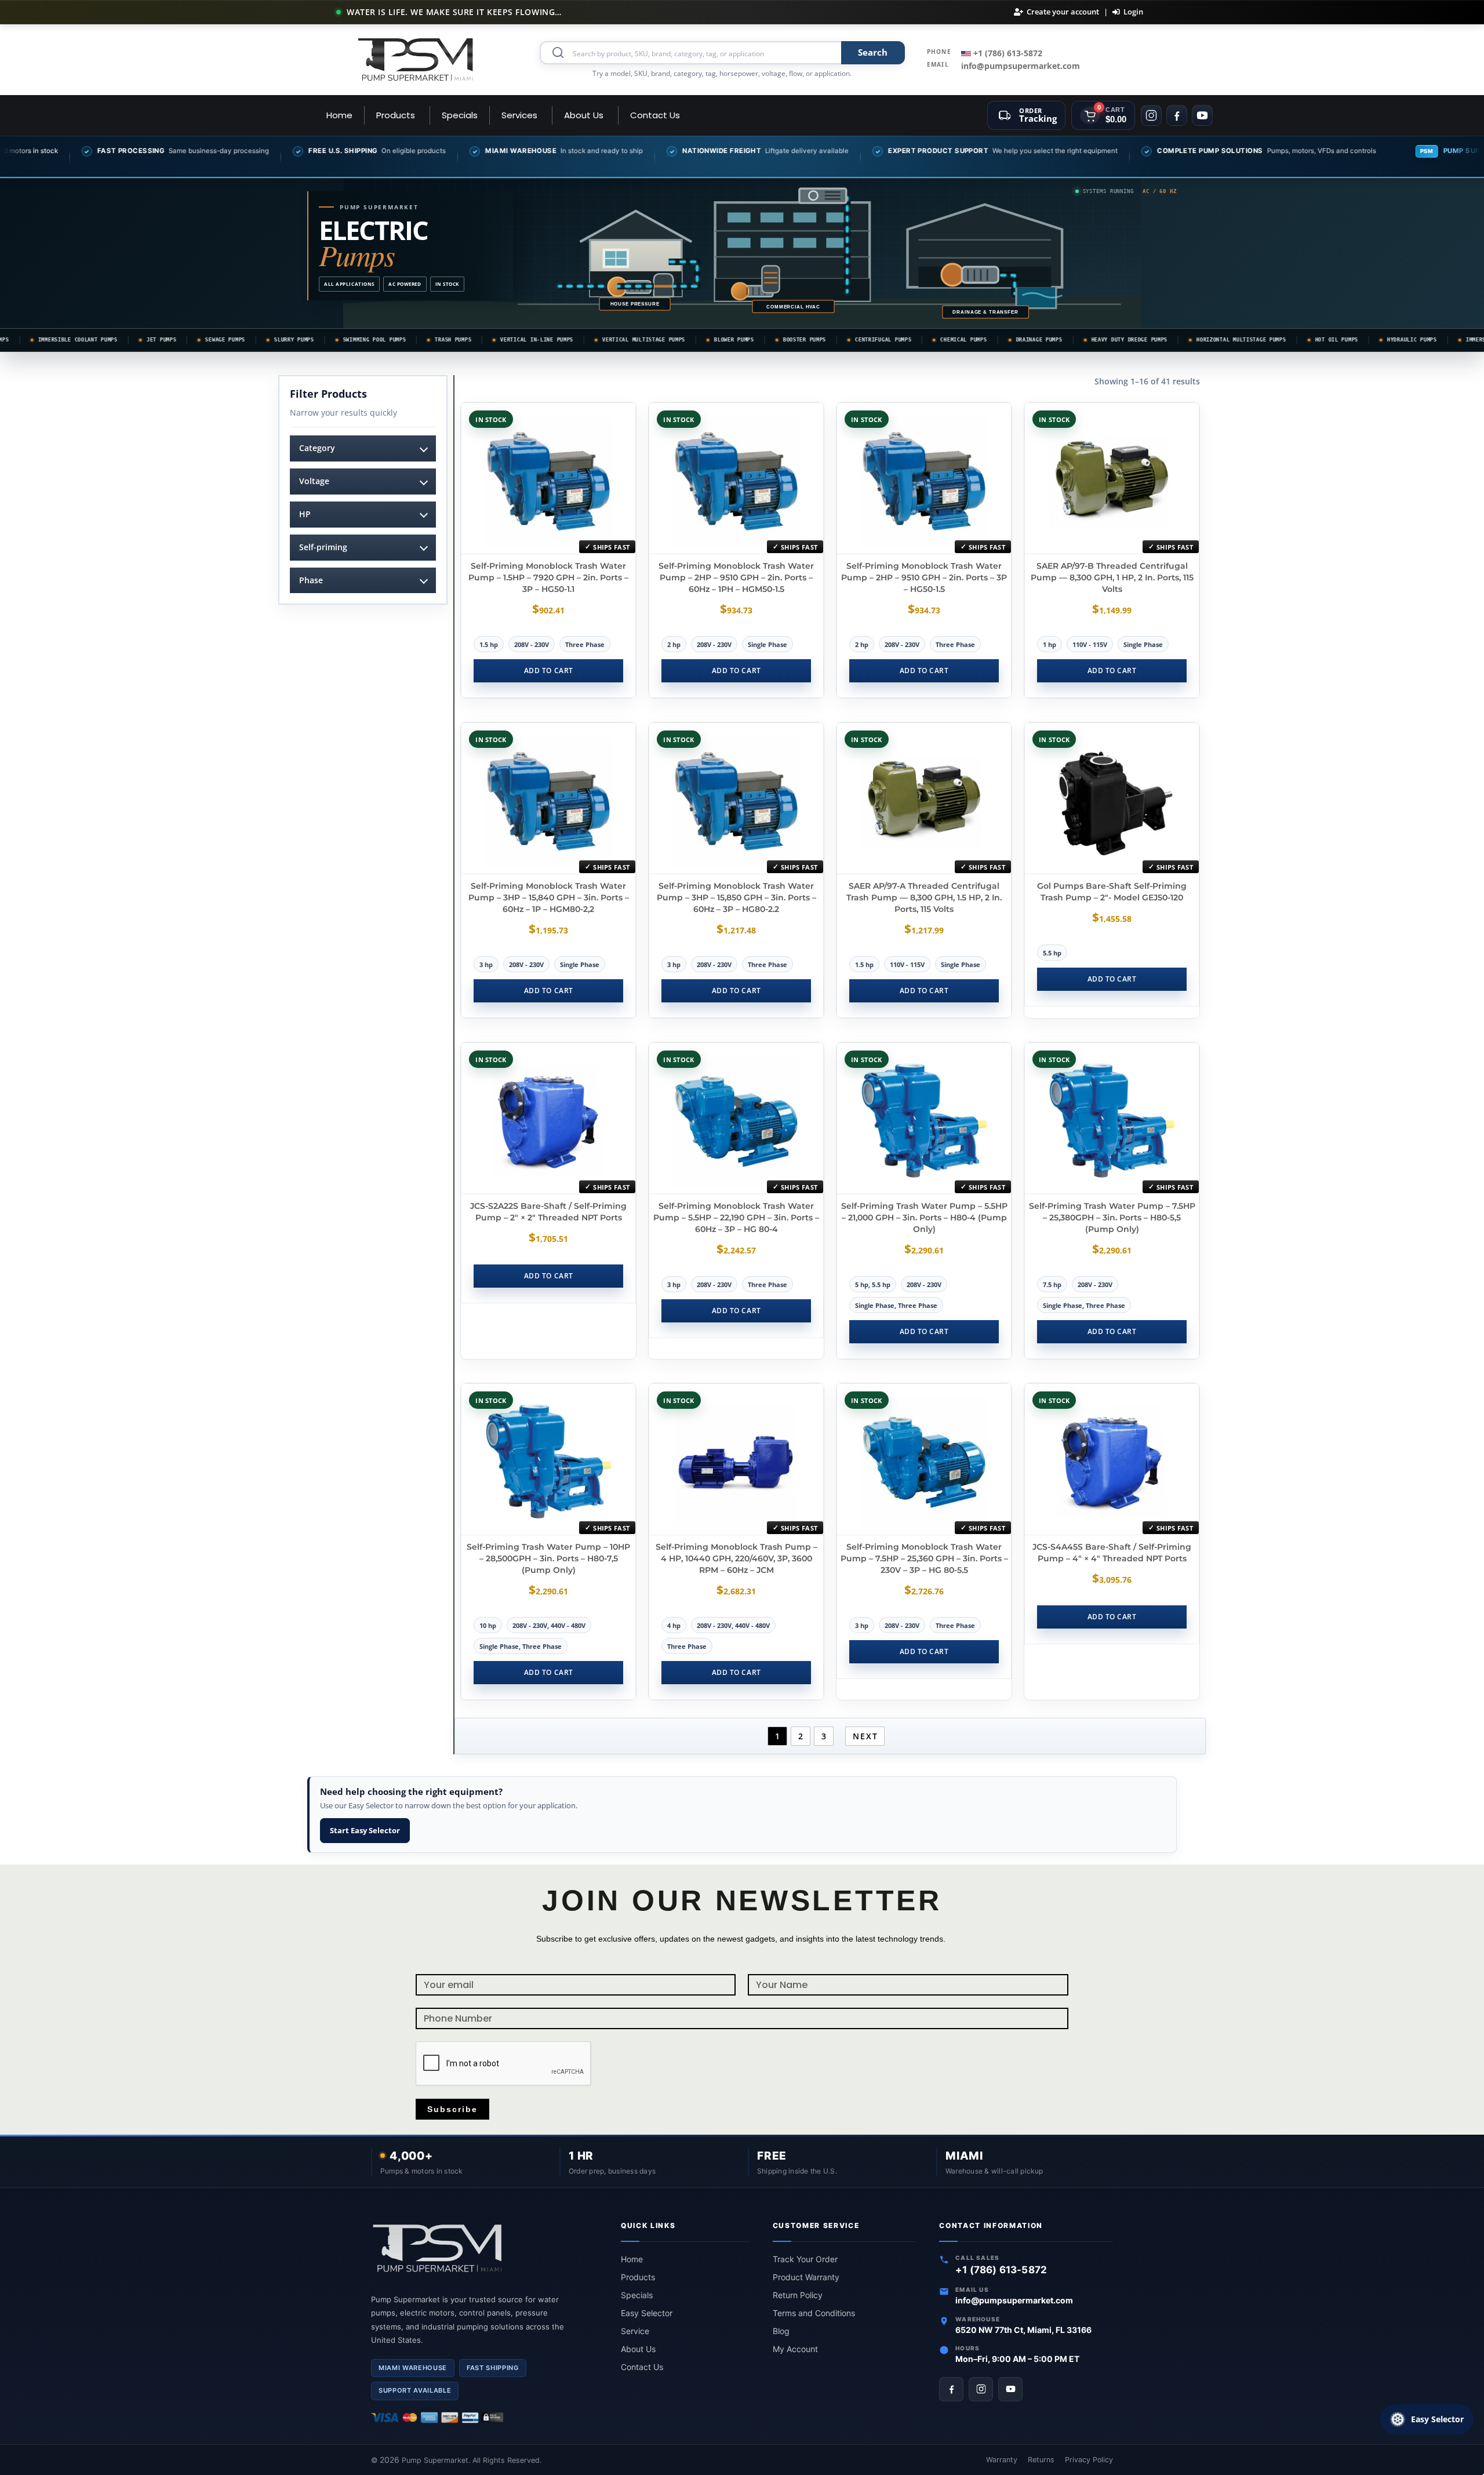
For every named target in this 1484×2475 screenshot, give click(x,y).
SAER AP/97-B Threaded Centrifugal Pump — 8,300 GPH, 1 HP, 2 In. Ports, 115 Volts (1112, 577)
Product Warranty (806, 2277)
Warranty (1002, 2460)
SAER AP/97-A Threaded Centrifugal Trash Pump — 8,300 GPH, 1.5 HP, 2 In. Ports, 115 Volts (924, 897)
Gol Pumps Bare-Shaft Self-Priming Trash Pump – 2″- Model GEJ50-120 (1112, 892)
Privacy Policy (1089, 2460)
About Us (638, 2349)
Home (632, 2259)
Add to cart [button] (549, 670)
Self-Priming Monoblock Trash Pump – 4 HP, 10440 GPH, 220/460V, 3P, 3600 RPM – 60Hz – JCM (736, 1558)
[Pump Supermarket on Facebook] (951, 2389)
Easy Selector (647, 2313)
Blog (781, 2331)
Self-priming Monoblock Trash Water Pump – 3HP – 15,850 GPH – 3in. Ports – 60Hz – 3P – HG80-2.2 (736, 897)
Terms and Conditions (814, 2313)
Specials (637, 2295)
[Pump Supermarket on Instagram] (981, 2389)
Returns (1041, 2460)
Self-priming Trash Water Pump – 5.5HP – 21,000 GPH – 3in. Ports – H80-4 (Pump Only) (924, 1217)
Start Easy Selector (365, 1830)
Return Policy (798, 2295)
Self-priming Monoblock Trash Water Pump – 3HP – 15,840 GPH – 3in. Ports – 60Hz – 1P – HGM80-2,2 (549, 897)
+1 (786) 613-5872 (1007, 53)
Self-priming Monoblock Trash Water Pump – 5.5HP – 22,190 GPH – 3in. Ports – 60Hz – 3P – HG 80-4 (736, 1217)
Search (873, 52)
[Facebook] (1177, 115)
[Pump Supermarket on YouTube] (1010, 2389)
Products (638, 2277)
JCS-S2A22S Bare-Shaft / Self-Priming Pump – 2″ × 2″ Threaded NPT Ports (548, 1212)
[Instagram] (1151, 115)
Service (635, 2331)
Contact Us (642, 2367)
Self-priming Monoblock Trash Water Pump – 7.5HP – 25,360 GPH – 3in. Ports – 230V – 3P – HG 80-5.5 (924, 1558)
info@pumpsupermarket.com (1021, 66)
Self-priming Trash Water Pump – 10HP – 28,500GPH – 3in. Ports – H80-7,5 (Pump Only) (548, 1558)
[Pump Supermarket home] (484, 2249)
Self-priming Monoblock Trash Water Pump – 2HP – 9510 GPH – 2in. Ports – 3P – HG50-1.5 (924, 577)
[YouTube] (1202, 115)
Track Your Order (805, 2259)
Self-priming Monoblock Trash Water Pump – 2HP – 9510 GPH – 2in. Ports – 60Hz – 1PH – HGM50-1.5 (736, 577)
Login (1133, 12)
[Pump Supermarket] (416, 59)
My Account (795, 2349)
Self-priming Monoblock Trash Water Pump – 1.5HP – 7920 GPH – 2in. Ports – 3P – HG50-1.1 (548, 577)
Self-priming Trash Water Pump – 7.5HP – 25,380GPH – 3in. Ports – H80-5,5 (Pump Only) (1112, 1217)
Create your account (1063, 12)
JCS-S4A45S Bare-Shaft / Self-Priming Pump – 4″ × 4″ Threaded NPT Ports (1112, 1553)
